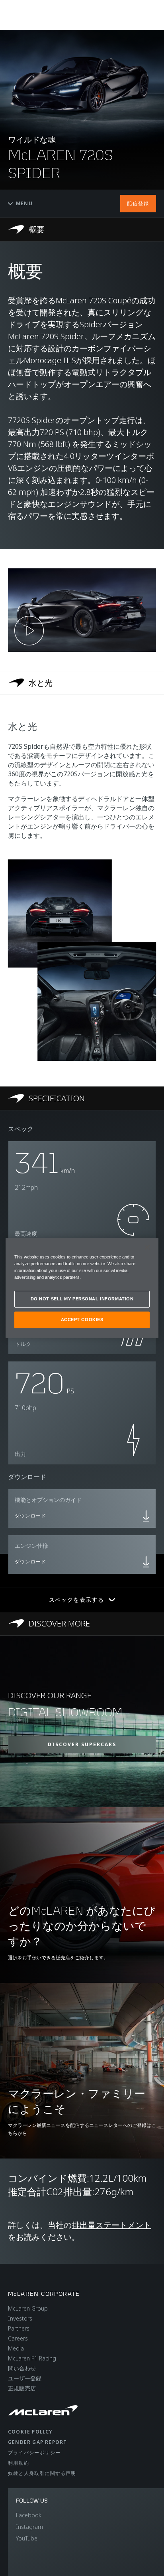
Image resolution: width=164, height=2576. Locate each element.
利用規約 (19, 2463)
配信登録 (138, 203)
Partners (19, 2328)
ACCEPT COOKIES (82, 1320)
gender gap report (37, 2442)
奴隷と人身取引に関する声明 (42, 2473)
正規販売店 (22, 2388)
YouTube (27, 2538)
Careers (18, 2338)
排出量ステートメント (111, 2225)
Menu (24, 203)
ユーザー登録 (25, 2378)
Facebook (29, 2515)
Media (16, 2348)
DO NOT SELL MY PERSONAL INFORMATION (82, 1299)
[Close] (147, 1247)
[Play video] (29, 631)
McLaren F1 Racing (32, 2358)
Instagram (29, 2527)
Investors (20, 2318)
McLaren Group (28, 2308)
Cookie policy (30, 2432)
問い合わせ (22, 2368)
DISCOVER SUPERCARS (82, 1744)
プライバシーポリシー (34, 2452)
